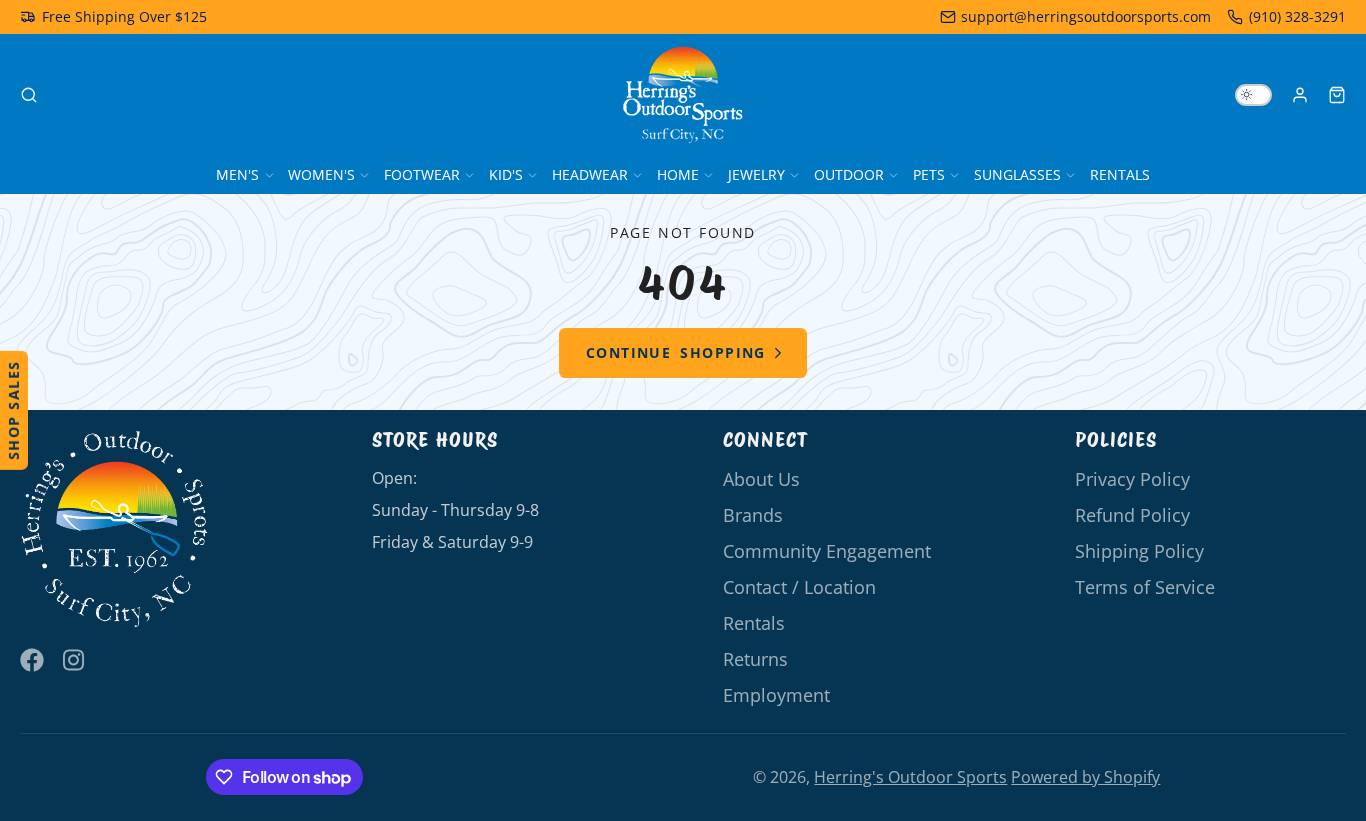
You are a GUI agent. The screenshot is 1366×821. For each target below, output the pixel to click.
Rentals (1120, 174)
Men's (237, 174)
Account (1300, 95)
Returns (755, 659)
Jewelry (756, 174)
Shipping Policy (1139, 551)
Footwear (422, 174)
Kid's (506, 174)
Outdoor (849, 174)
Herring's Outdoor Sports (910, 777)
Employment (776, 695)
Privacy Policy (1132, 479)
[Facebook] (32, 660)
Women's (321, 174)
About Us (761, 479)
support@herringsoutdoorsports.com (1086, 16)
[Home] (683, 95)
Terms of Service (1145, 587)
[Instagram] (75, 660)
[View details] (115, 530)
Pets (929, 174)
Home (678, 174)
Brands (753, 515)
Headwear (590, 174)
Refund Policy (1132, 515)
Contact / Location (799, 587)
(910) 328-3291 (1297, 16)
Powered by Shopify (1085, 777)
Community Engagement (827, 551)
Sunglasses (1017, 174)
